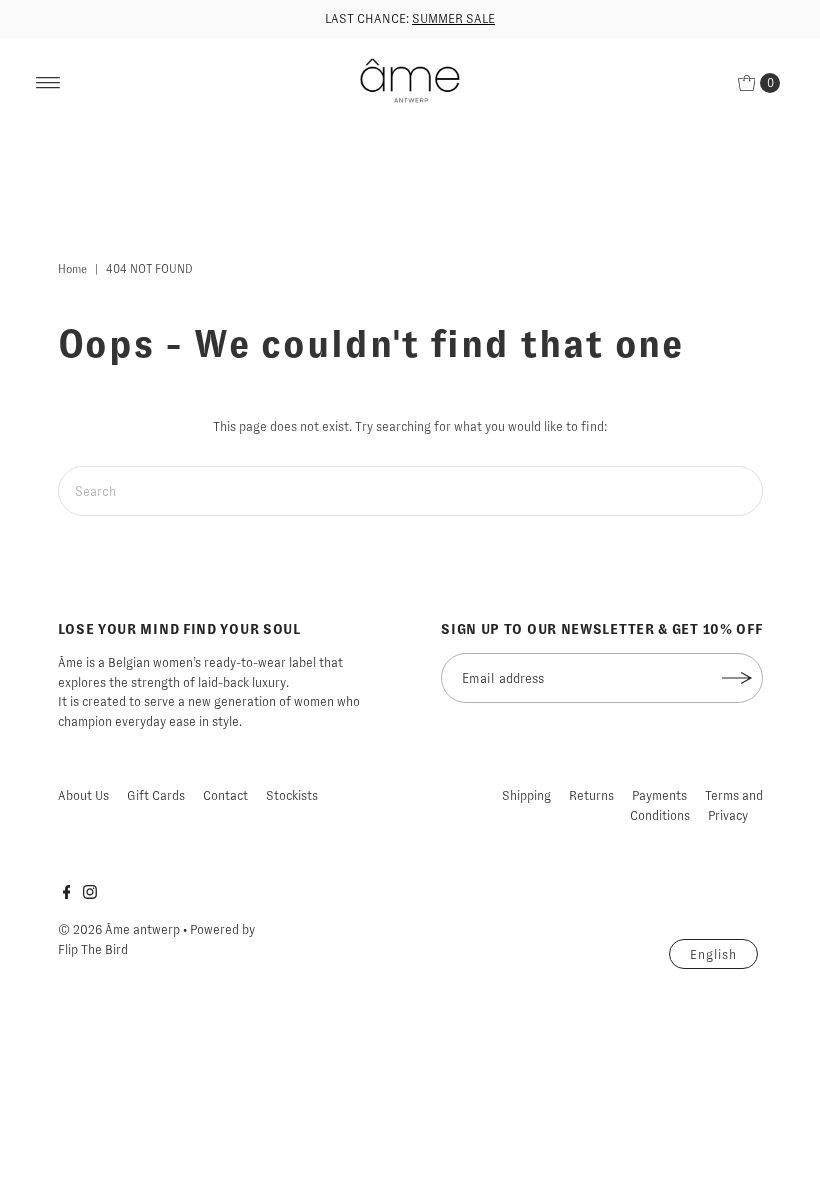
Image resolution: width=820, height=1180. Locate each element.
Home (72, 269)
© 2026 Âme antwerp (119, 929)
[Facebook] (67, 895)
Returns (591, 795)
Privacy (728, 815)
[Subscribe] (738, 678)
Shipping (526, 795)
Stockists (292, 795)
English (713, 954)
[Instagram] (90, 895)
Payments (659, 795)
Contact (225, 795)
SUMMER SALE (453, 18)
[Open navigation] (48, 83)
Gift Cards (156, 795)
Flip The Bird (93, 949)
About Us (83, 795)
